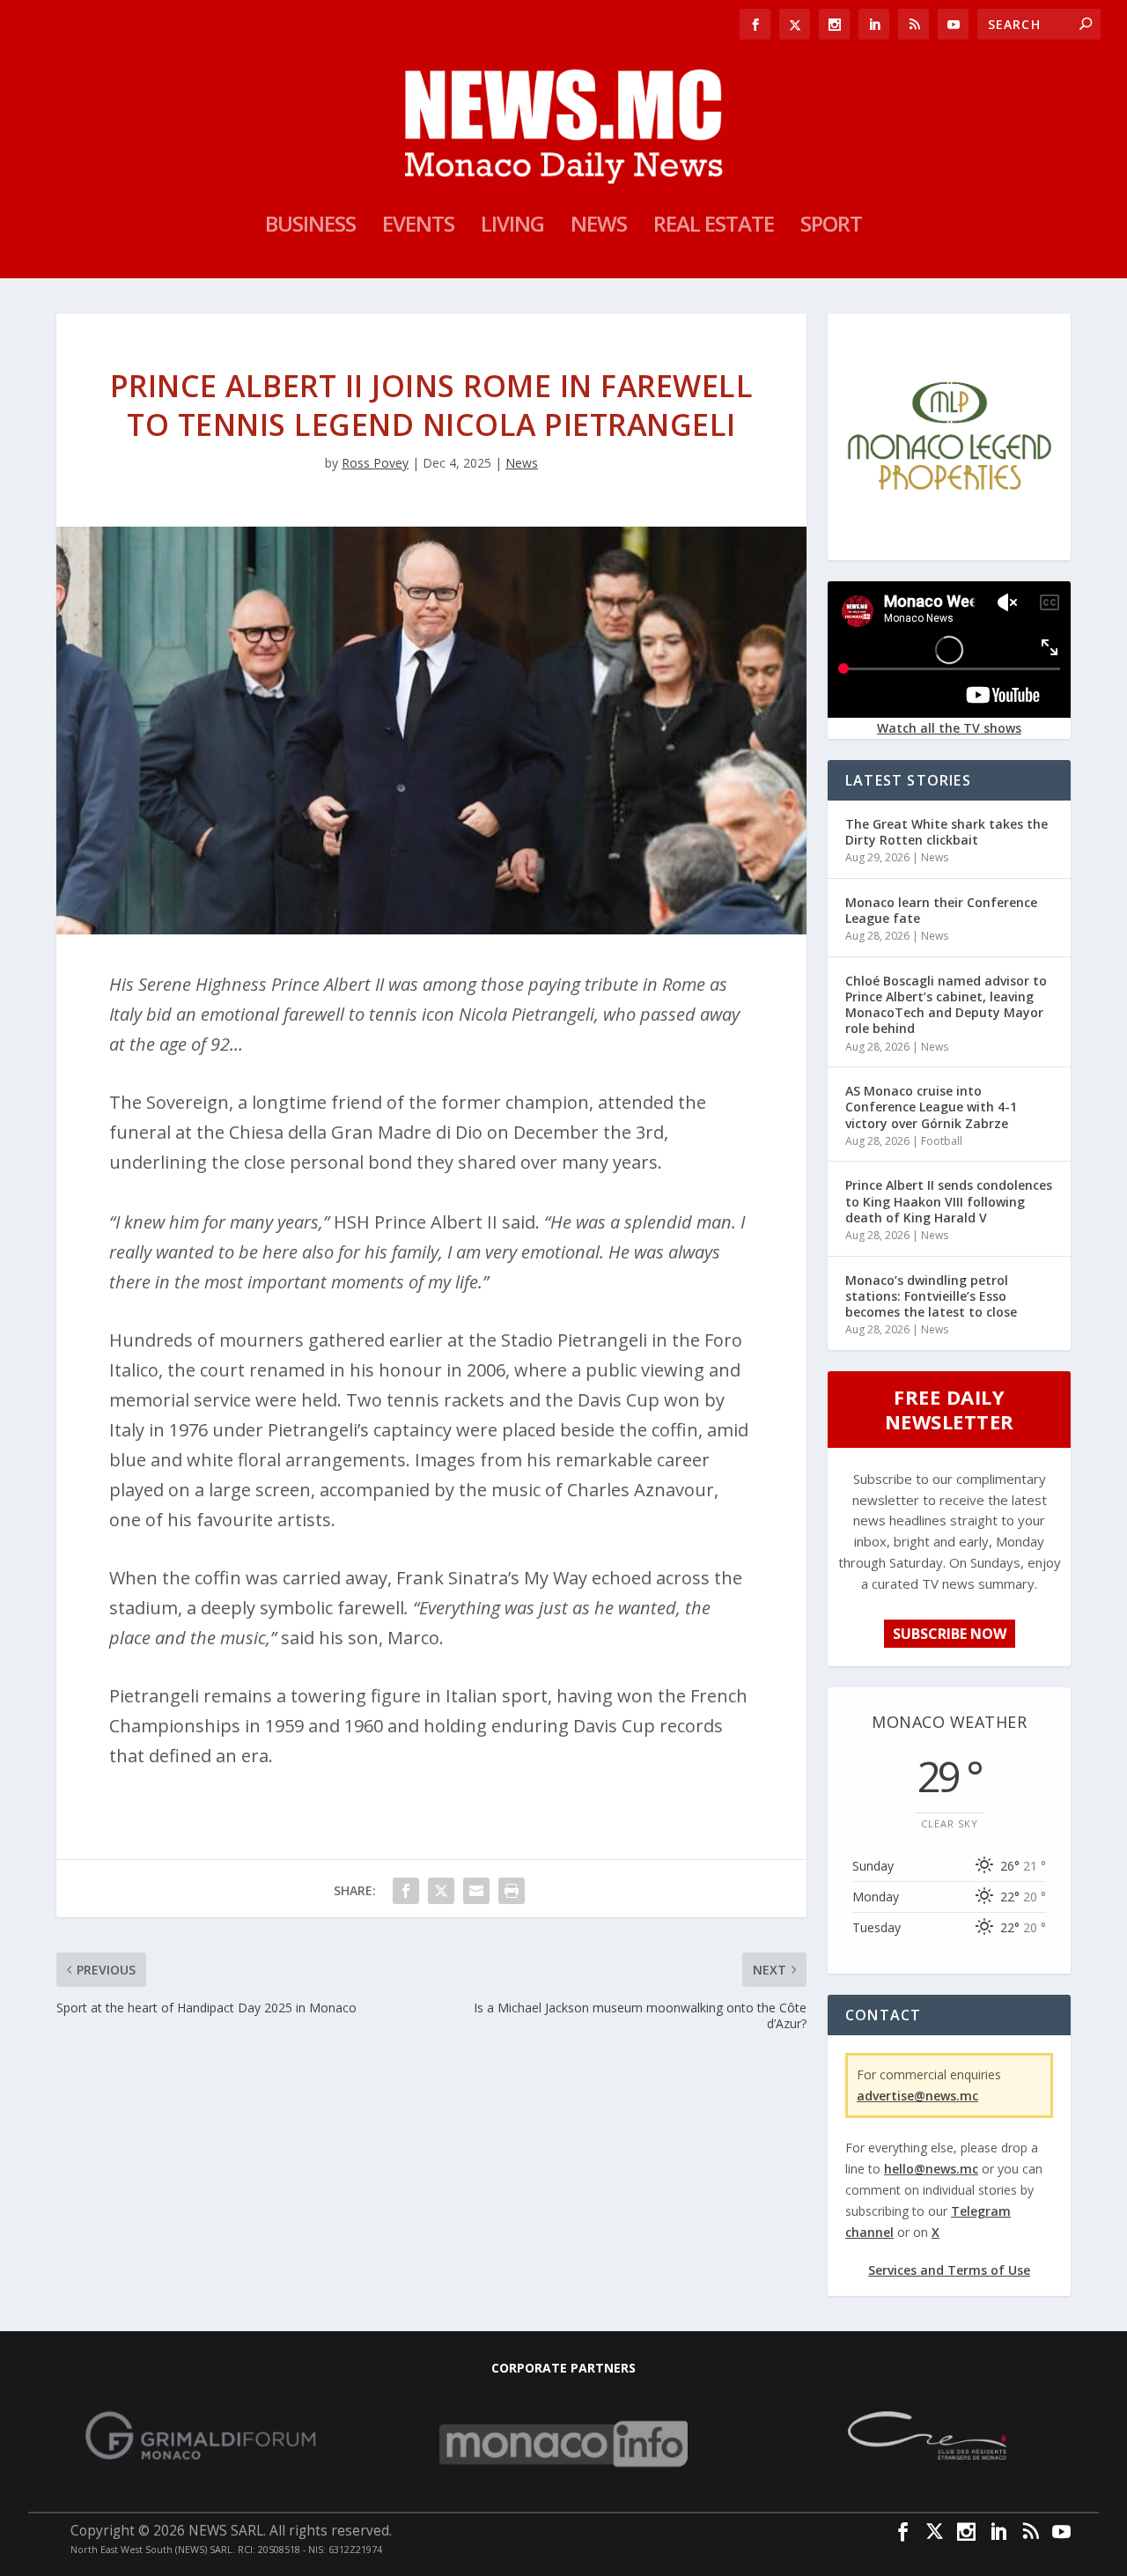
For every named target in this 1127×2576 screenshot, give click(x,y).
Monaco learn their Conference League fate (941, 910)
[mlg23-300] (949, 546)
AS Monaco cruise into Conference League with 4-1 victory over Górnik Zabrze (931, 1107)
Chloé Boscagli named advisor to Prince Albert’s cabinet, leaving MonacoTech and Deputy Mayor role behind (946, 1005)
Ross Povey (375, 463)
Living (512, 227)
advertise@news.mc (917, 2096)
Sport (831, 227)
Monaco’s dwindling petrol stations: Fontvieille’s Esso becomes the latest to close (931, 1296)
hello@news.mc (931, 2169)
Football (942, 1141)
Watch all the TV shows (949, 728)
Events (418, 227)
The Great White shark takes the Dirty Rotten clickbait (947, 832)
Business (310, 227)
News (599, 227)
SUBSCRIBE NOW (950, 1634)
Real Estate (714, 227)
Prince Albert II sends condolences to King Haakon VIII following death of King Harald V (949, 1201)
